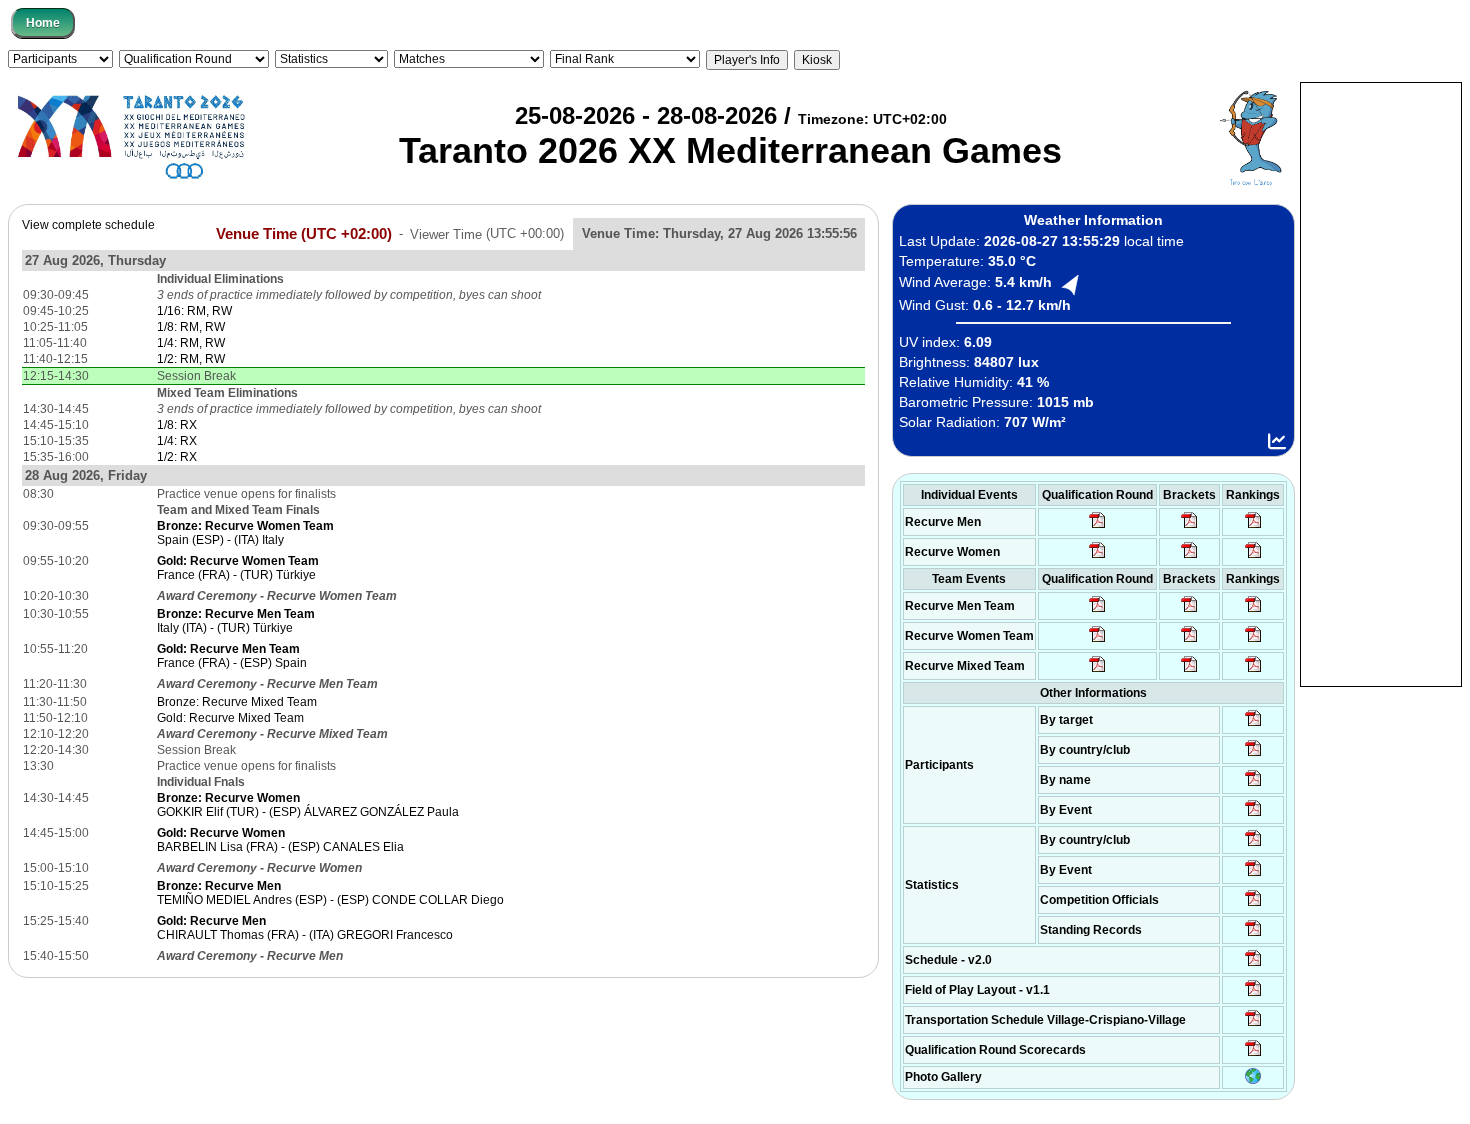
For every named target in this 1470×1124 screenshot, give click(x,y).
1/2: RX (177, 457)
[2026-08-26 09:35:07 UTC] (1097, 641)
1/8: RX (177, 425)
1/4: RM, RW (191, 343)
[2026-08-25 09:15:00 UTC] (1253, 995)
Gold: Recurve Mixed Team (230, 718)
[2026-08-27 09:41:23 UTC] (1189, 527)
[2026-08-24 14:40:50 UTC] (1253, 755)
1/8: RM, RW (191, 327)
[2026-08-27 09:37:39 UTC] (1189, 557)
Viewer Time (487, 233)
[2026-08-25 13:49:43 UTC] (1253, 905)
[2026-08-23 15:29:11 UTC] (1253, 935)
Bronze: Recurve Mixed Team (237, 702)
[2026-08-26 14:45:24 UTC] (1189, 611)
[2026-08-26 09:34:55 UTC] (1097, 527)
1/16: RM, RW (194, 311)
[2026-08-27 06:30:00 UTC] (1253, 965)
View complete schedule (88, 225)
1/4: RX (177, 441)
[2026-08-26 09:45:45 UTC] (1253, 1055)
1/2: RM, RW (191, 359)
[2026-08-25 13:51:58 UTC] (1253, 1025)
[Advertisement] (1381, 383)
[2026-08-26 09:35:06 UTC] (1097, 671)
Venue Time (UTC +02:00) (304, 233)
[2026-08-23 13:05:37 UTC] (1253, 725)
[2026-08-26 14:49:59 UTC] (1189, 641)
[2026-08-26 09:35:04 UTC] (1097, 611)
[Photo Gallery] (1253, 1080)
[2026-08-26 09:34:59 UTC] (1097, 557)
